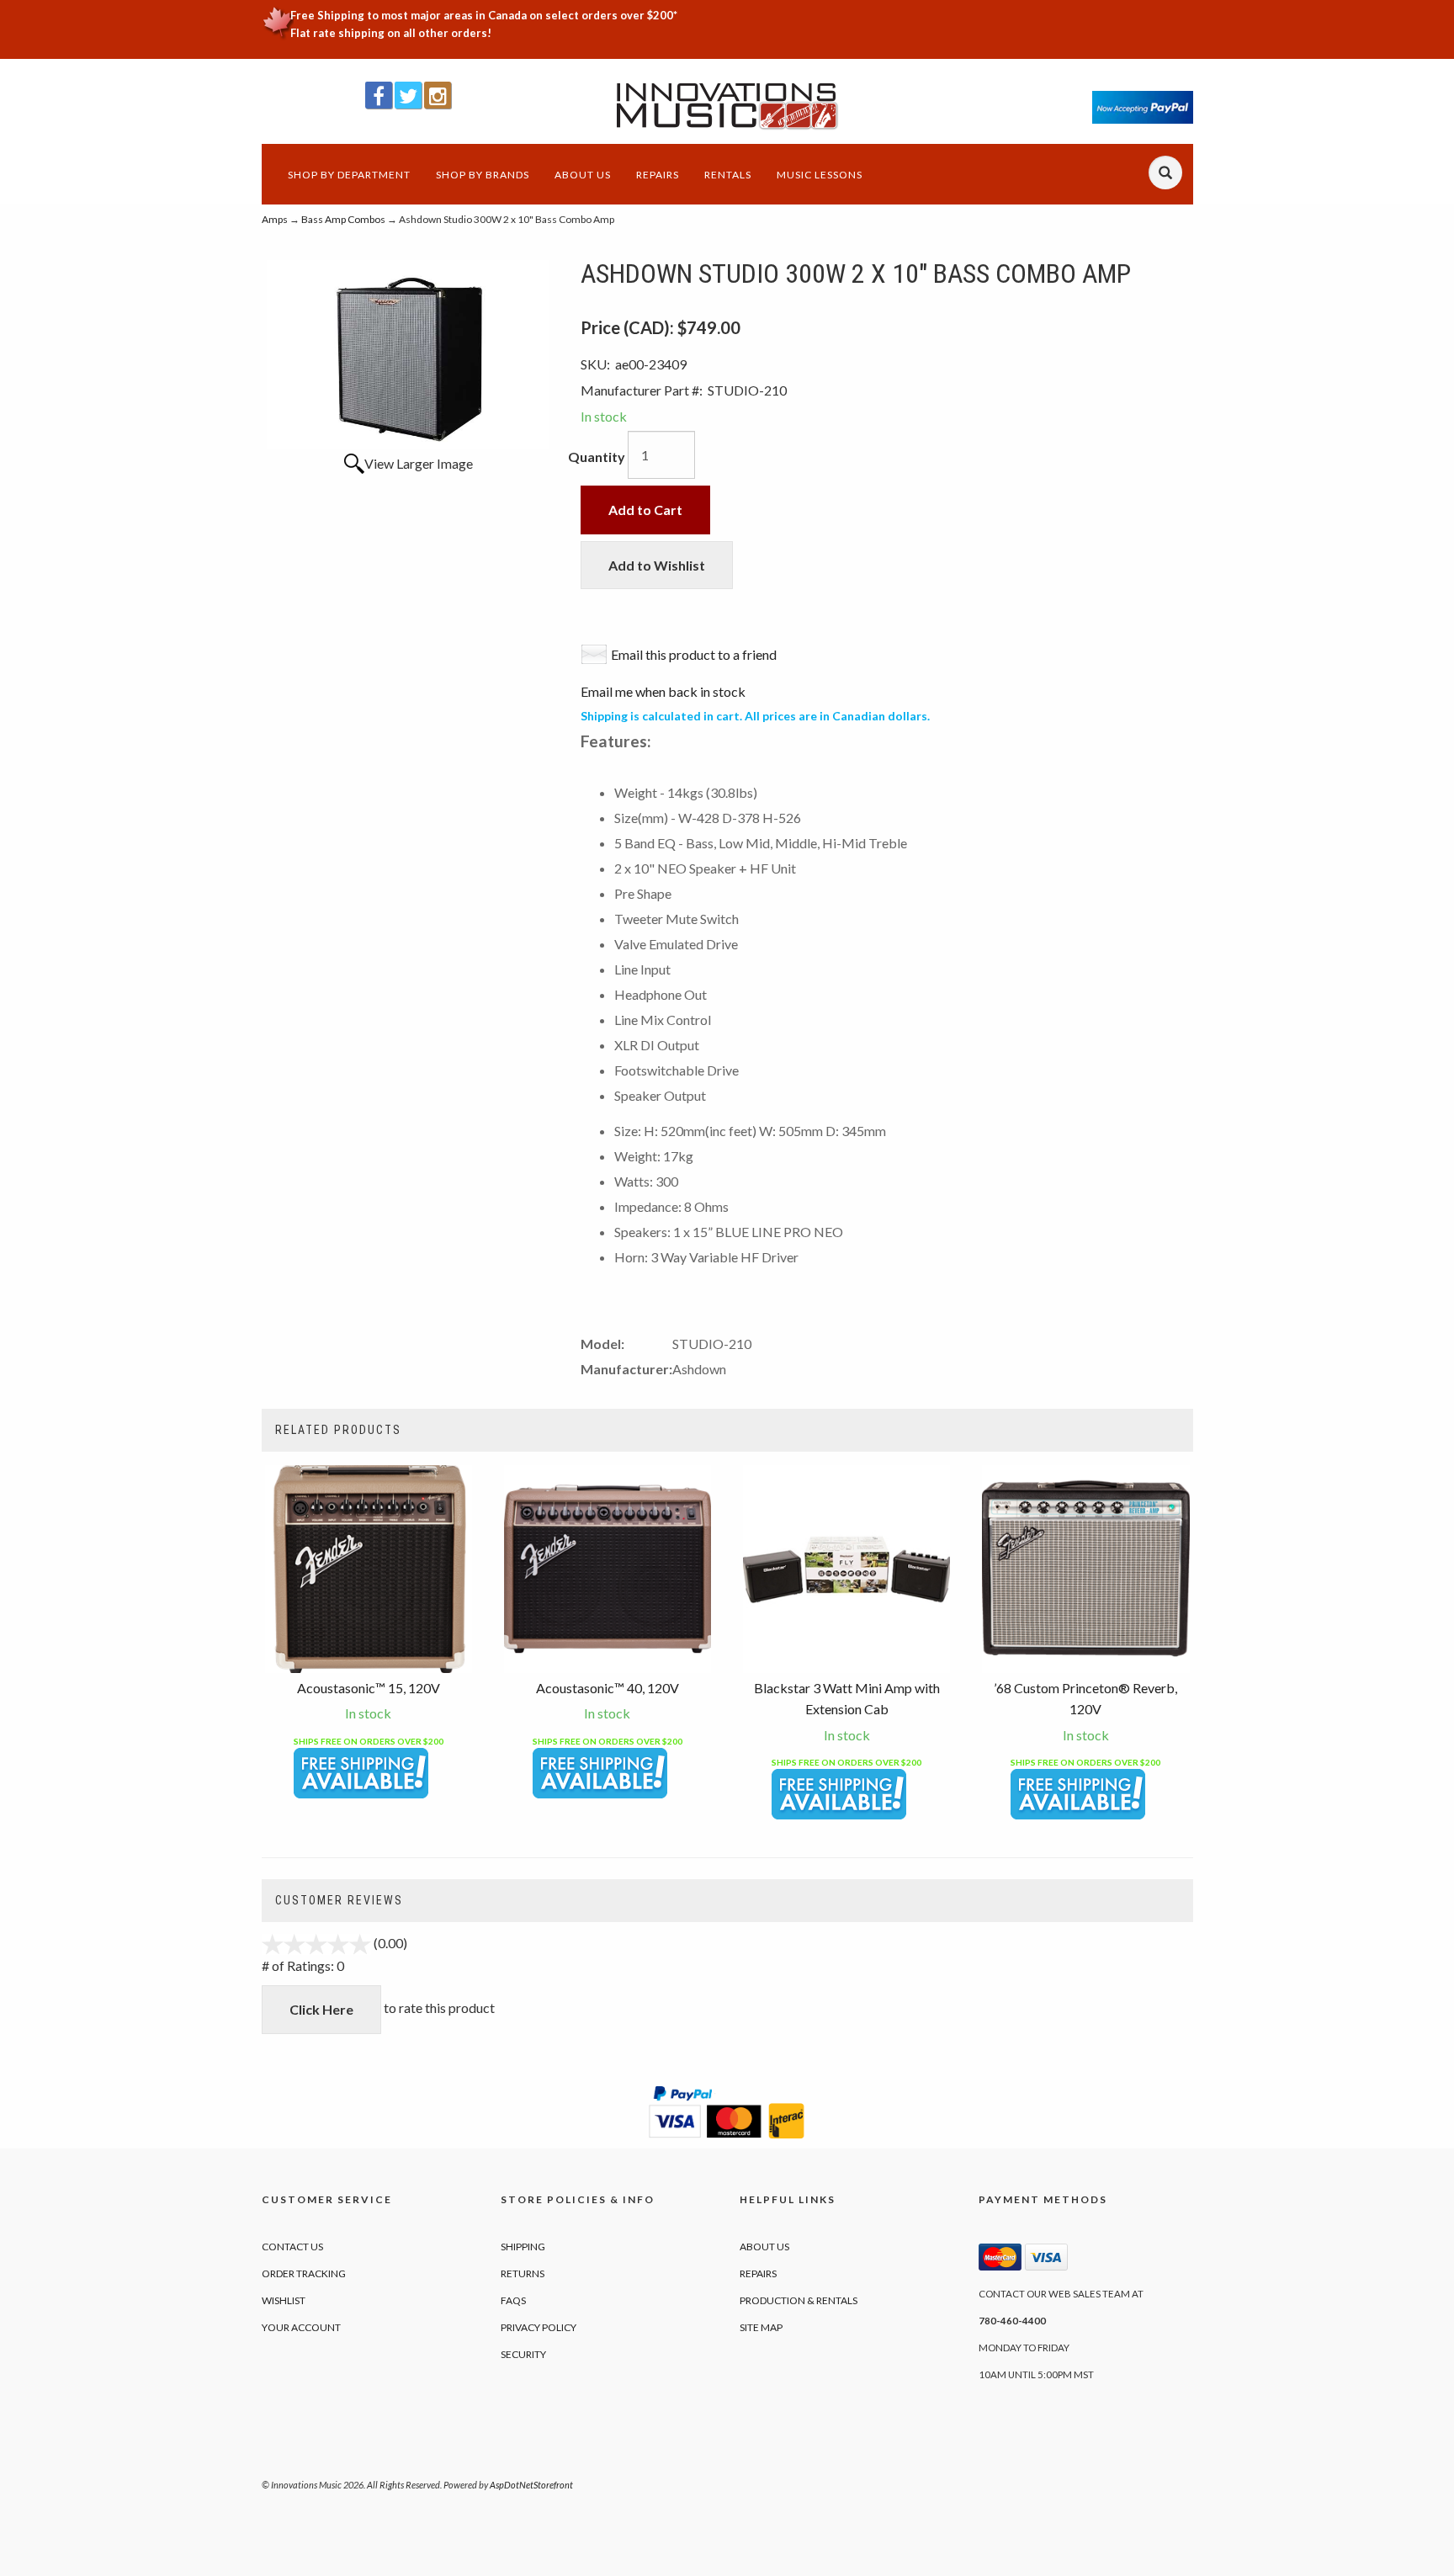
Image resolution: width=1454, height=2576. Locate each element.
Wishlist (284, 2300)
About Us (583, 175)
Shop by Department (349, 175)
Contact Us (292, 2247)
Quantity (597, 457)
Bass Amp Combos (343, 219)
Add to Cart (645, 510)
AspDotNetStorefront (531, 2485)
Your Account (301, 2327)
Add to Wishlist (657, 565)
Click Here (321, 2009)
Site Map (761, 2327)
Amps (275, 219)
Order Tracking (304, 2273)
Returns (523, 2273)
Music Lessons (820, 175)
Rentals (728, 175)
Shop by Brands (483, 175)
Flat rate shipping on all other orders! (391, 33)
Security (523, 2354)
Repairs (658, 175)
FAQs (513, 2300)
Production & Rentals (799, 2300)
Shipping (523, 2247)
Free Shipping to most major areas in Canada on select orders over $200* (484, 15)
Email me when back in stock (663, 691)
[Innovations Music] (727, 106)
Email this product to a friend (694, 654)
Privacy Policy (539, 2327)
